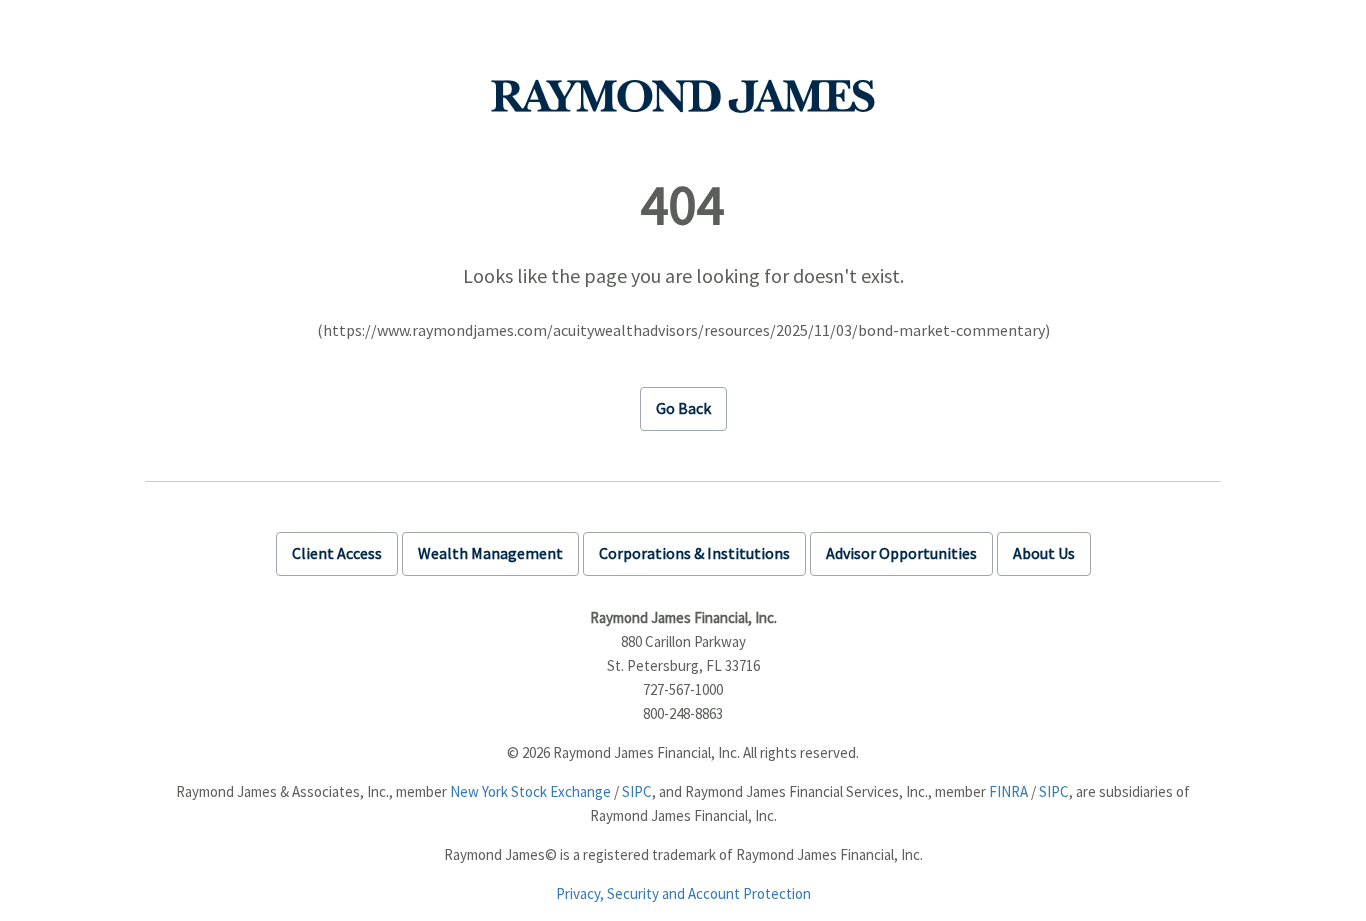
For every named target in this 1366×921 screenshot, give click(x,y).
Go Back (683, 408)
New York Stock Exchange (530, 791)
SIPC (637, 791)
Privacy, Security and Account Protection (683, 893)
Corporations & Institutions (694, 553)
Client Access (337, 553)
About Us (1044, 553)
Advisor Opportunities (901, 553)
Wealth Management (490, 553)
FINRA (1008, 791)
